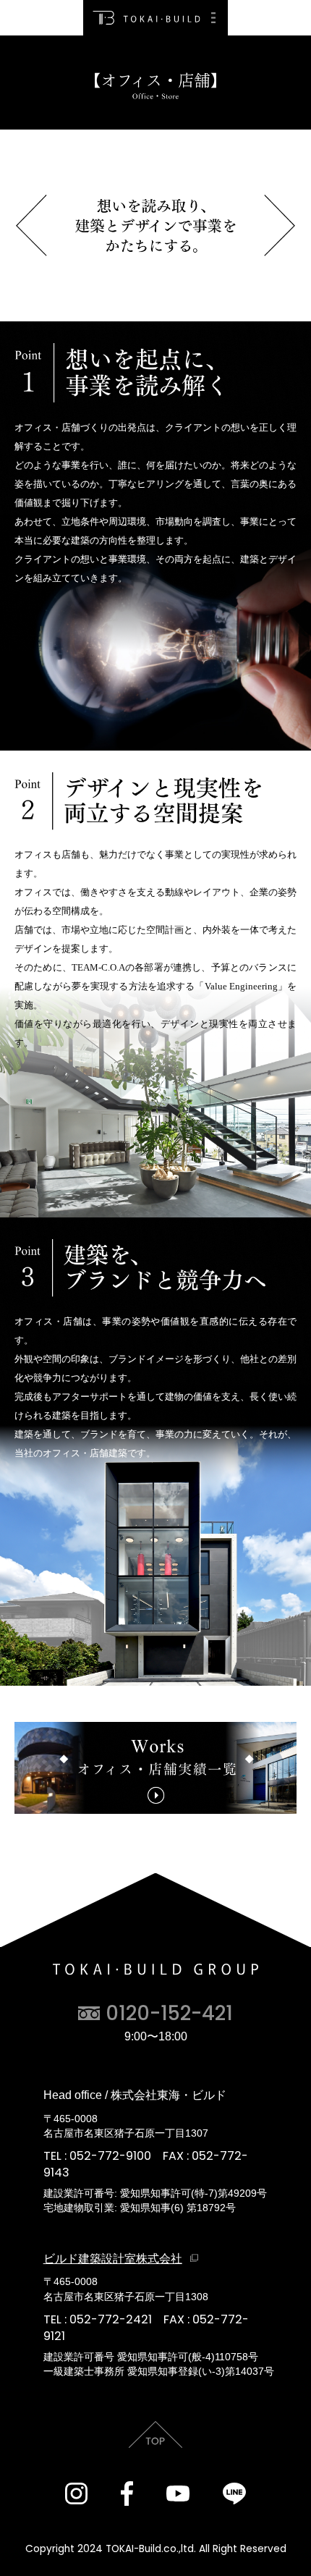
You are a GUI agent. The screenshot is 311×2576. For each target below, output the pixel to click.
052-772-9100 (110, 2156)
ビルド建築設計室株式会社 (113, 2258)
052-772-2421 (111, 2319)
